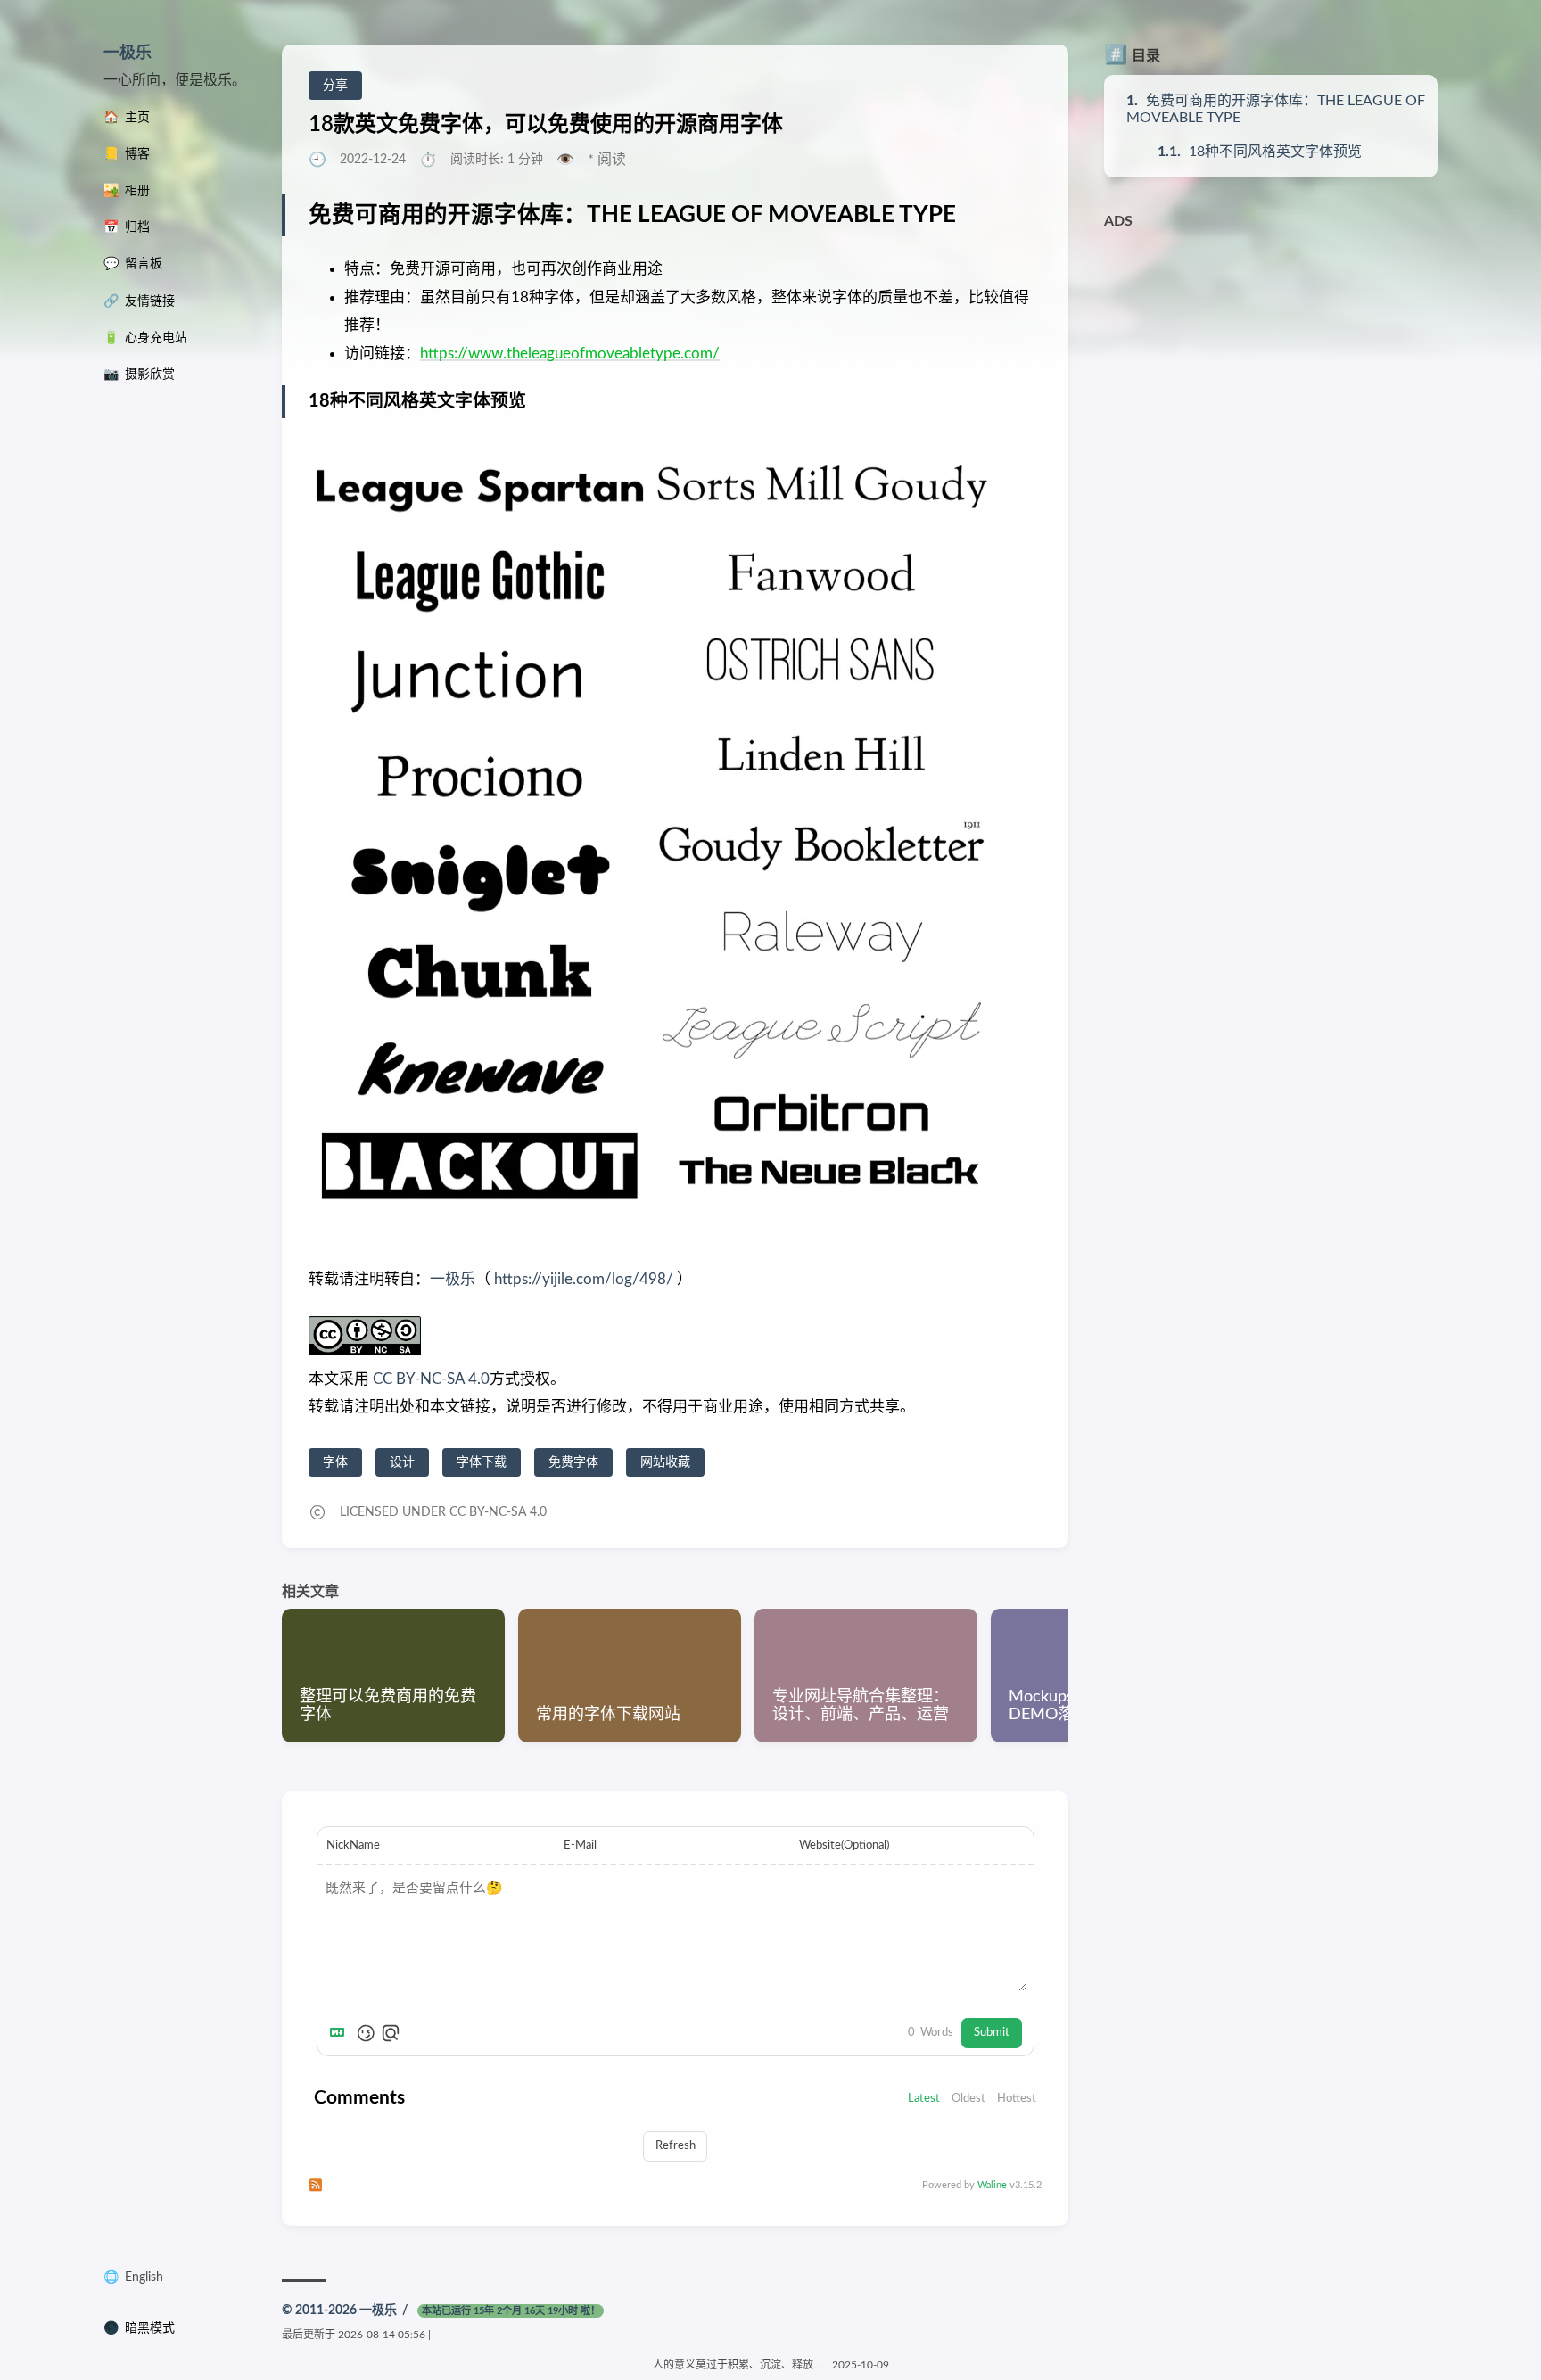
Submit (992, 2032)
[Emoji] (366, 2033)
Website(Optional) (844, 1845)
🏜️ (127, 191)
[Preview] (391, 2033)
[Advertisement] (1271, 364)
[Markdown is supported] (341, 2033)
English (144, 2277)
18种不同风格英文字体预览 (1275, 152)
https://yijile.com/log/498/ (584, 1279)
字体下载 (482, 1462)
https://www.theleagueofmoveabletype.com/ (570, 354)
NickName (353, 1845)
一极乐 (128, 54)
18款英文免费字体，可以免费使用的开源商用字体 (546, 125)
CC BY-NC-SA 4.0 (429, 1379)
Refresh (676, 2145)
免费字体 (573, 1462)
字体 (335, 1462)
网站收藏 (665, 1462)
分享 (335, 86)
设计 (402, 1462)
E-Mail (580, 1845)
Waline (992, 2185)
